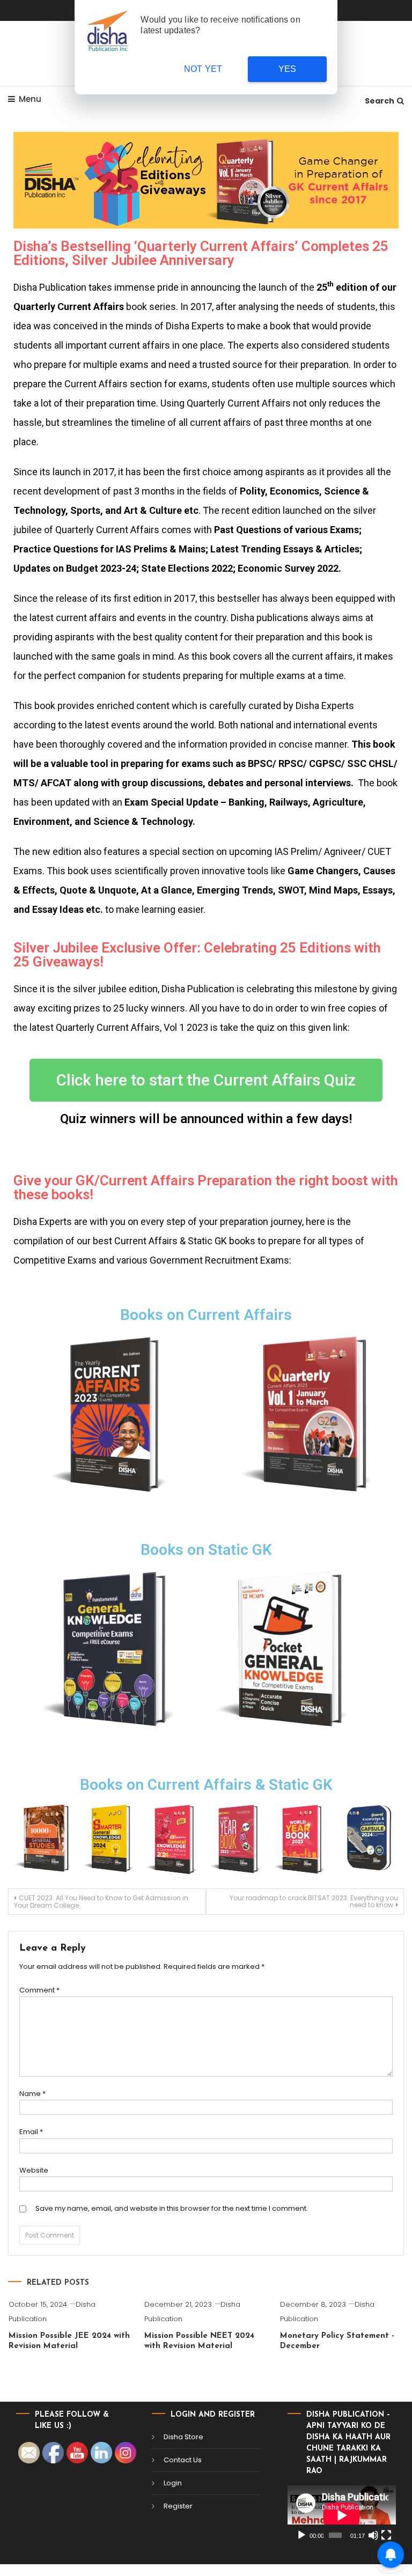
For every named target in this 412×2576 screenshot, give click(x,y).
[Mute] (373, 2535)
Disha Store (183, 2437)
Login (173, 2483)
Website (34, 2170)
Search (380, 101)
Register (178, 2506)
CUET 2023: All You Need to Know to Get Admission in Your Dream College (101, 1902)
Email (31, 2132)
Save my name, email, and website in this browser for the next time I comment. (172, 2208)
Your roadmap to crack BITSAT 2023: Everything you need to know (314, 1901)
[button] (206, 1080)
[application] (342, 2515)
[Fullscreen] (386, 2535)
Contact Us (183, 2460)
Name (32, 2094)
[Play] (301, 2535)
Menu (30, 99)
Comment (39, 1990)
